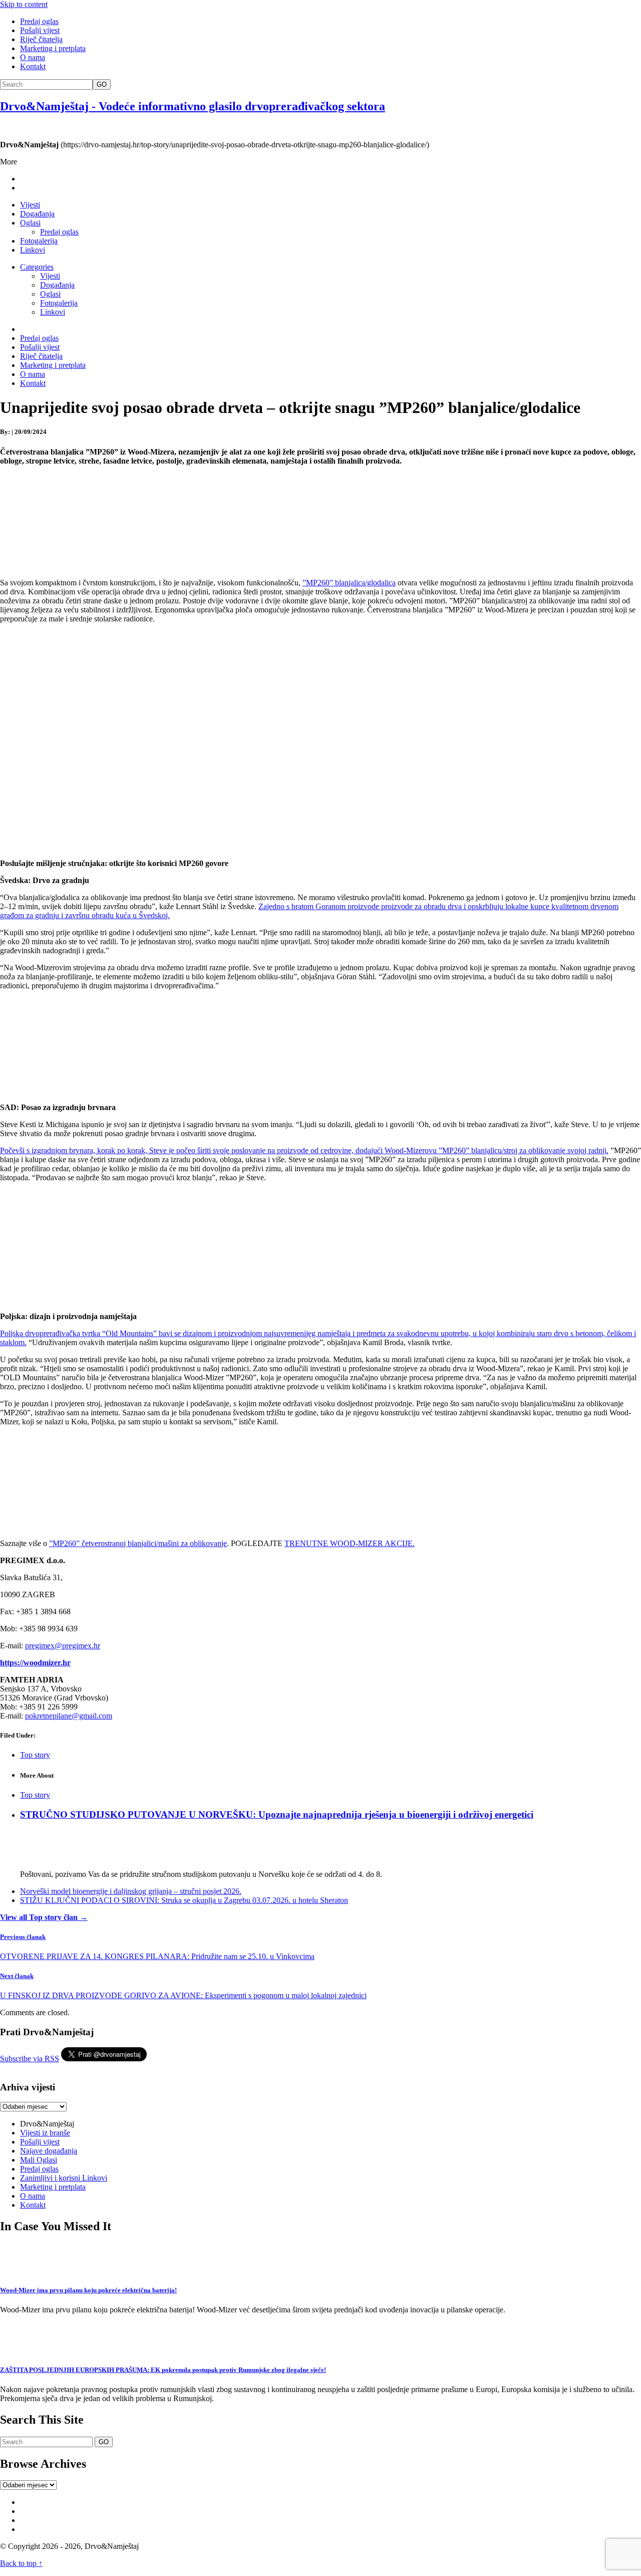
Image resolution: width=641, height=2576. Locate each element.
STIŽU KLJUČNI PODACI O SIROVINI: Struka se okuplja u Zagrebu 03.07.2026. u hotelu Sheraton (184, 1900)
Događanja (37, 214)
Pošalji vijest (40, 30)
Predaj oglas (39, 21)
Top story (35, 1755)
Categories (37, 267)
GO (102, 84)
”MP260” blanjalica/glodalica (349, 583)
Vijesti (30, 205)
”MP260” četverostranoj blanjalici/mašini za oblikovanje (138, 1543)
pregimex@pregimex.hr (63, 1646)
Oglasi (30, 223)
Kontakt (33, 66)
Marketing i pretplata (53, 48)
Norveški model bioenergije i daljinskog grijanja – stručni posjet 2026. (131, 1891)
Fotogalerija (39, 241)
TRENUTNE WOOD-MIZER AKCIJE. (350, 1543)
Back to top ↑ (21, 2563)
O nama (33, 57)
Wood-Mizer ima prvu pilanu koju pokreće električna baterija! (88, 2290)
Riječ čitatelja (41, 39)
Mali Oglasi (39, 2160)
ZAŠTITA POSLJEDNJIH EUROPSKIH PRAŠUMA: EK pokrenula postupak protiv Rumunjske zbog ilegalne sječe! (163, 2370)
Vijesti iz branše (45, 2133)
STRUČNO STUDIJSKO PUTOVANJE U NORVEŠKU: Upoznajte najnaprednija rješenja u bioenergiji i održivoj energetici (277, 1814)
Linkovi (33, 250)
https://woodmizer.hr (35, 1663)
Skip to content (24, 4)
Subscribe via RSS (30, 2059)
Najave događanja (49, 2151)
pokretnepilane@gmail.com (69, 1716)
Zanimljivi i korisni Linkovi (64, 2178)
